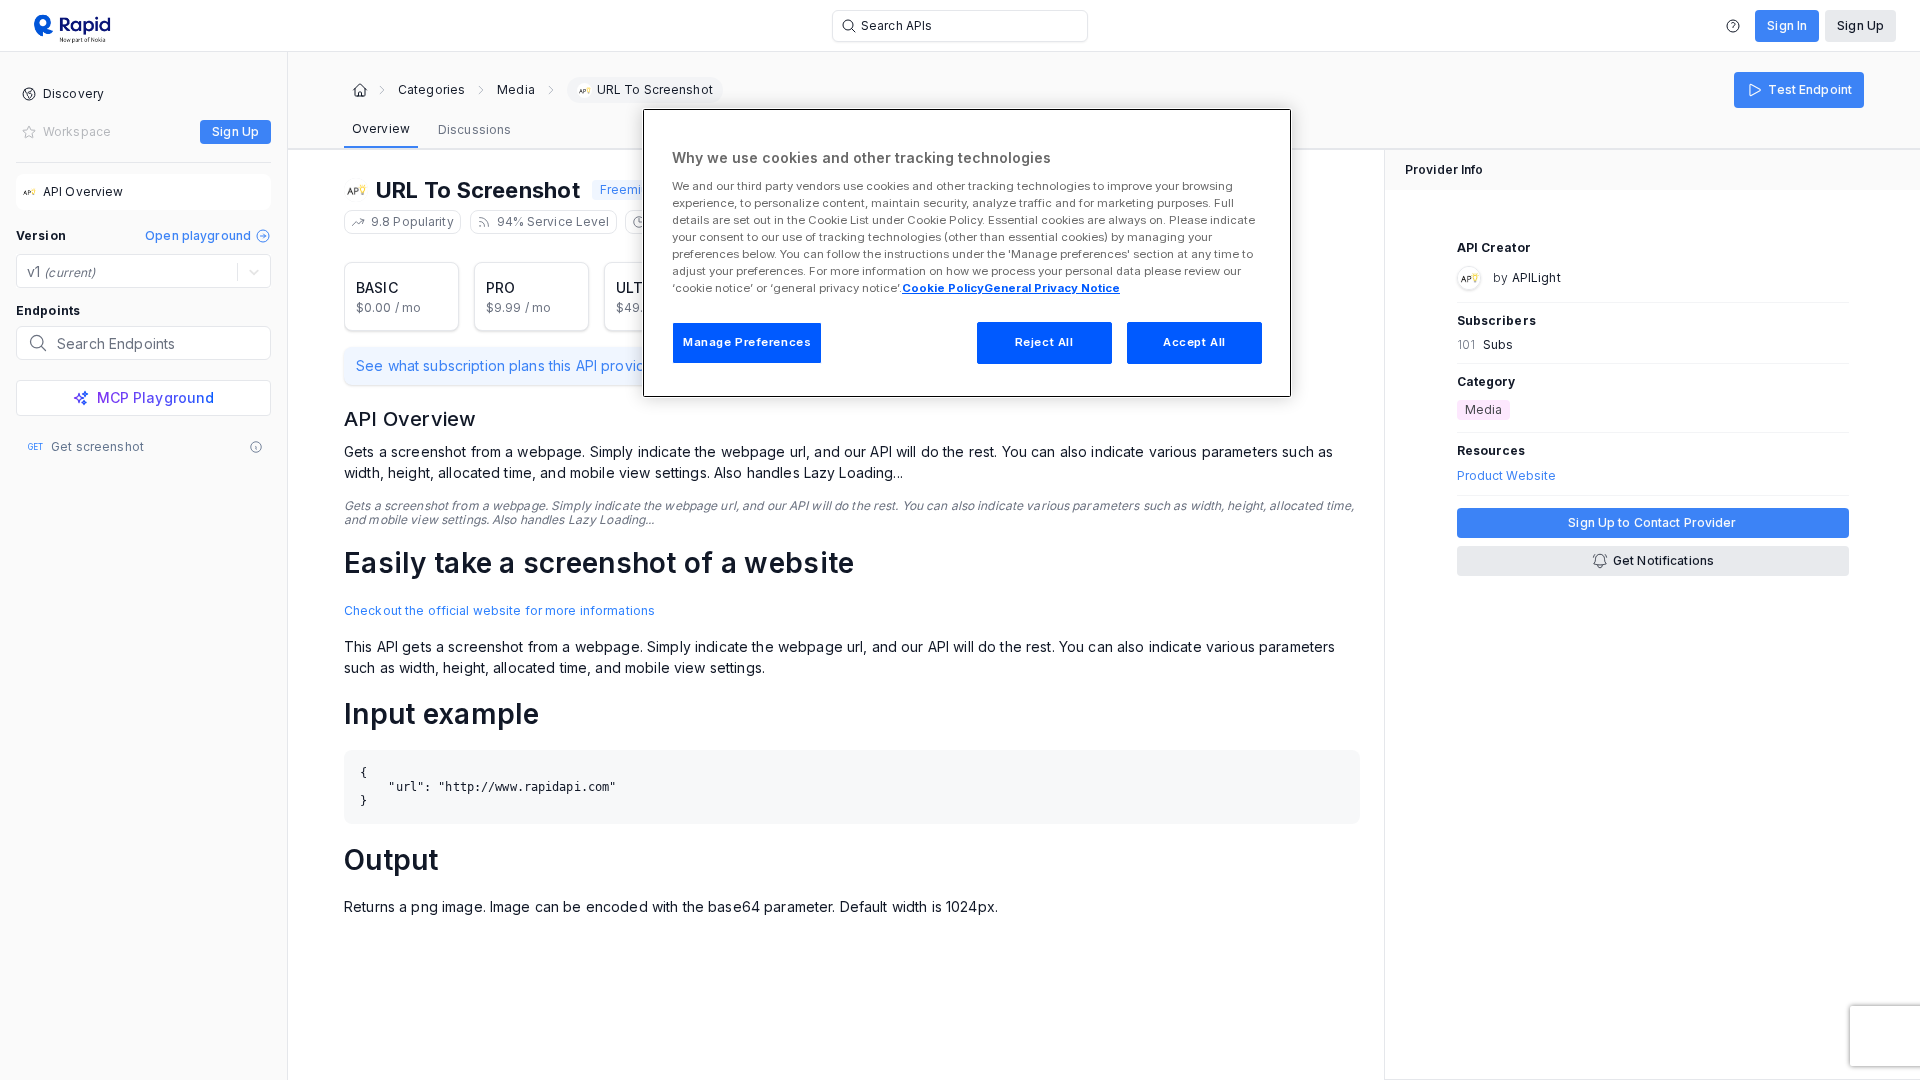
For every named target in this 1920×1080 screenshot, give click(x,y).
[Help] (1733, 26)
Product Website (1507, 476)
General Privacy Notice (1052, 288)
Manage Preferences (747, 342)
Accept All (1194, 342)
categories (431, 90)
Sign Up (1860, 25)
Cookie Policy (943, 288)
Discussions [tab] (474, 129)
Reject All (1044, 342)
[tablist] (431, 130)
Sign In (1787, 25)
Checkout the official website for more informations (499, 610)
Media (516, 90)
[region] (967, 253)
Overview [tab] (381, 128)
